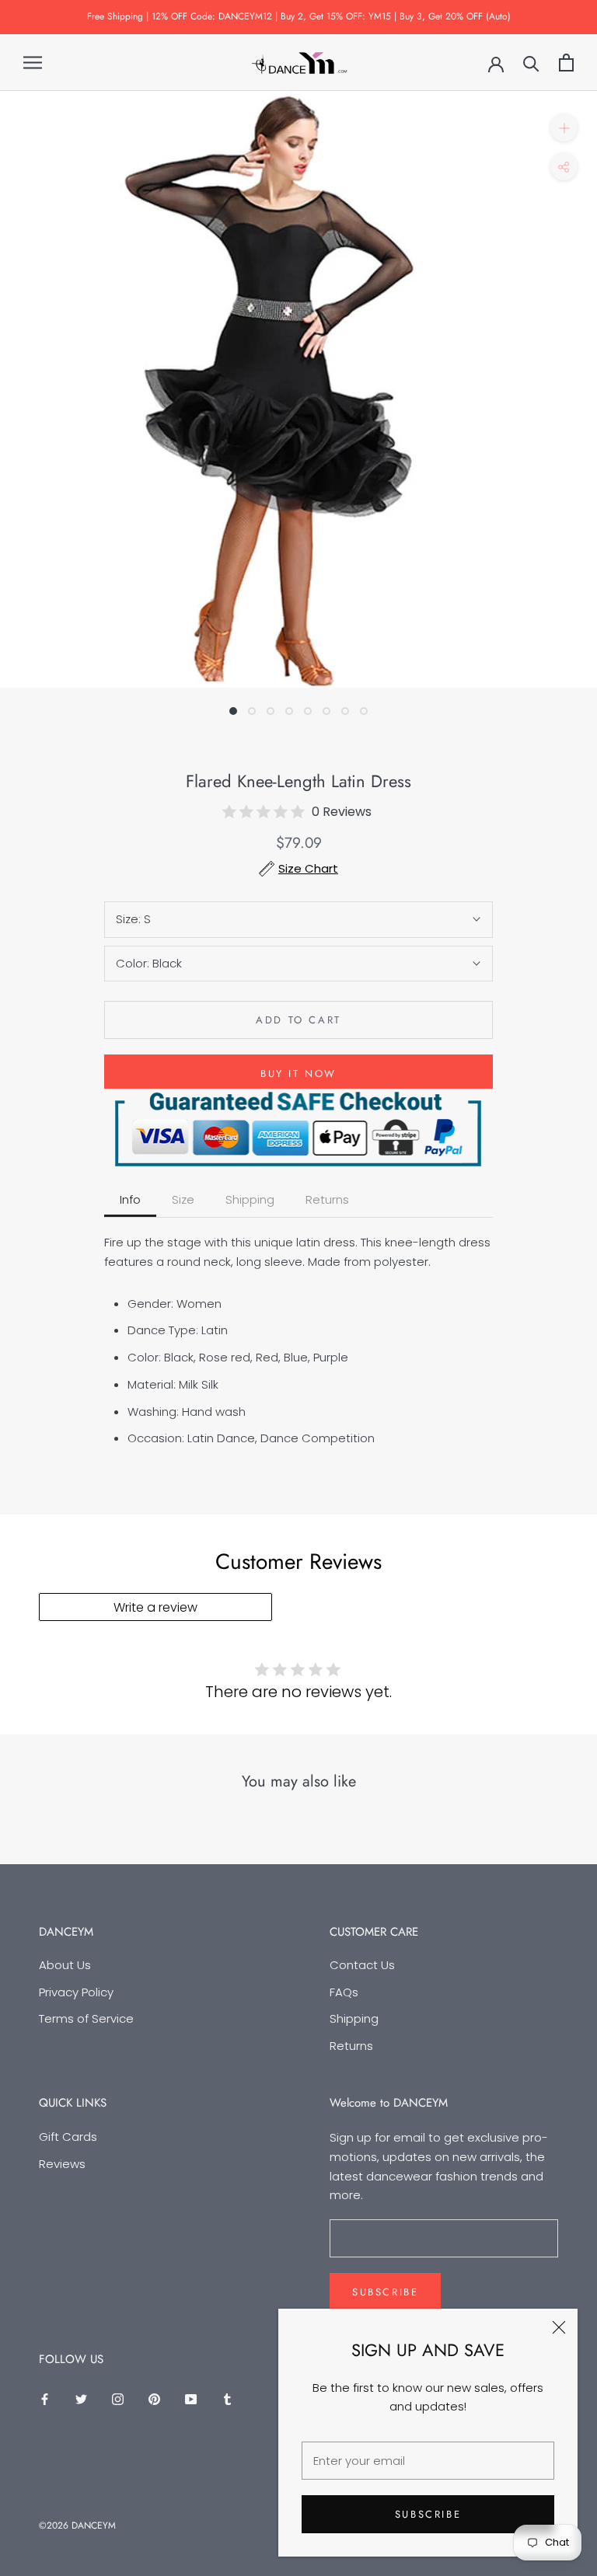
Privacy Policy (76, 1992)
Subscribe (428, 2514)
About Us (65, 1965)
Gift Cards (68, 2137)
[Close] (559, 2327)
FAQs (344, 1992)
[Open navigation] (33, 63)
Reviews (62, 2164)
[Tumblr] (227, 2399)
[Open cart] (566, 63)
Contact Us (362, 1965)
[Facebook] (45, 2399)
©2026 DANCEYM (77, 2525)
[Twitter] (81, 2399)
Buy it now (298, 1074)
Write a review (155, 1607)
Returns (351, 2046)
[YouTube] (191, 2399)
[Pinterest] (154, 2399)
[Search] (531, 63)
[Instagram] (118, 2399)
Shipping (354, 2018)
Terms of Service (86, 2018)
